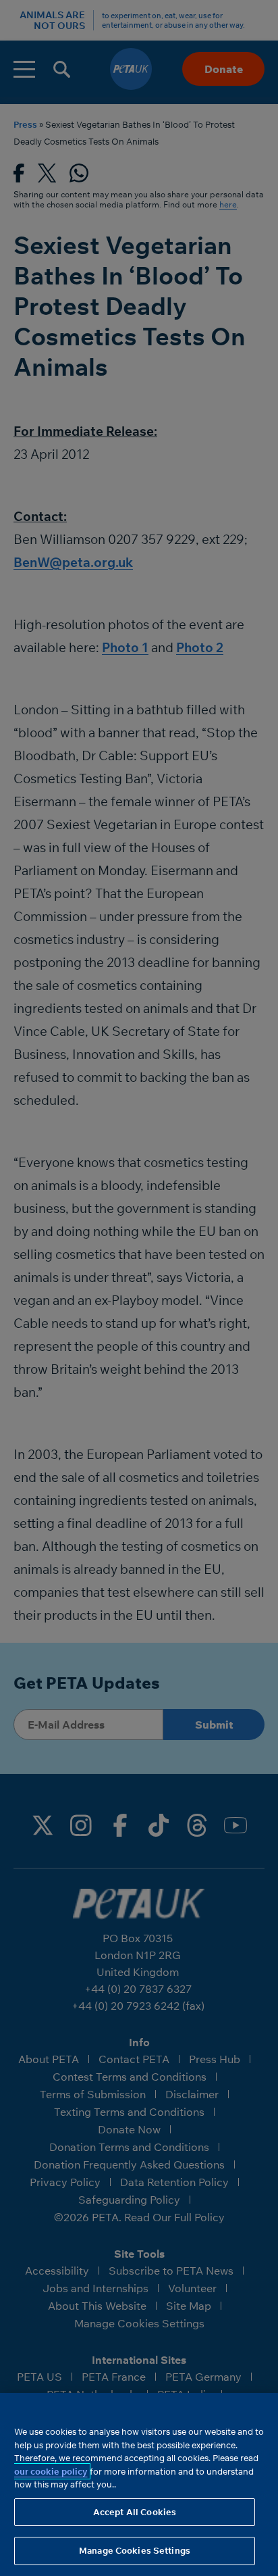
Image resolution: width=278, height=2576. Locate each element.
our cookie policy (51, 2471)
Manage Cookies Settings (135, 2550)
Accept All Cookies (135, 2512)
